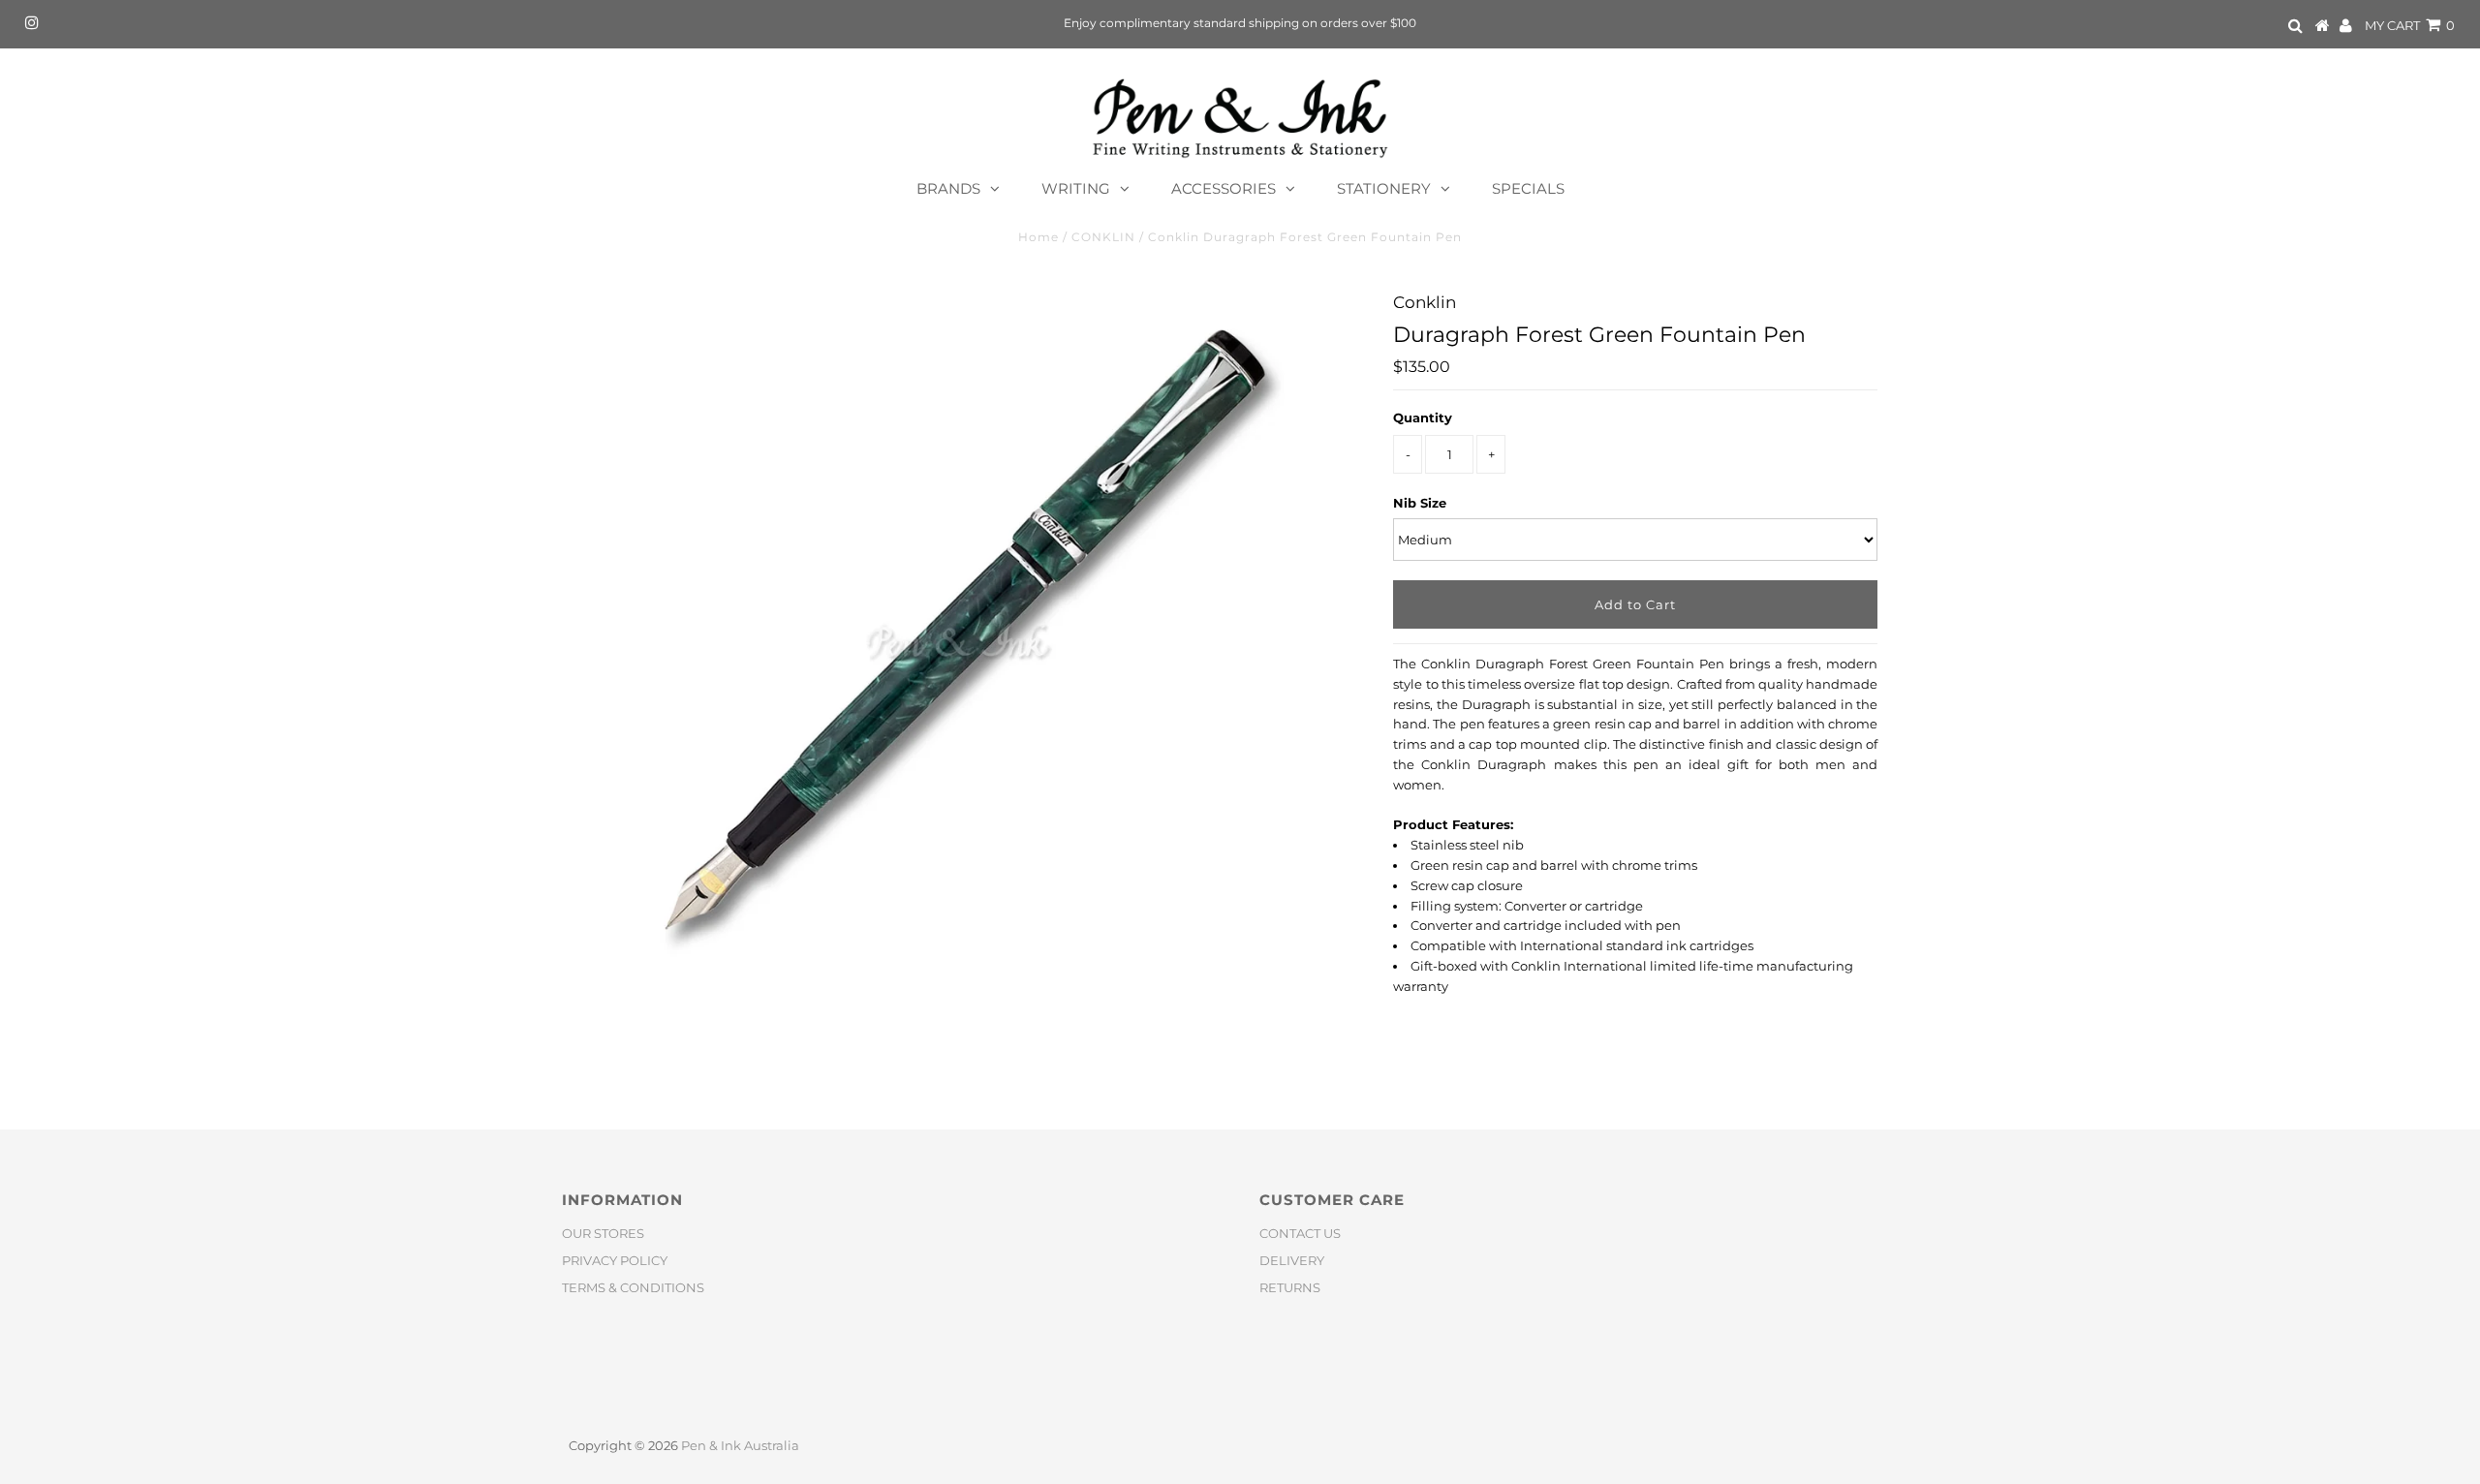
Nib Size (1420, 503)
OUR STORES (603, 1233)
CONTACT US (1300, 1233)
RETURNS (1290, 1287)
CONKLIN (1103, 237)
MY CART (2410, 25)
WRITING (1076, 188)
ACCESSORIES (1224, 188)
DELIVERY (1292, 1260)
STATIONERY (1384, 188)
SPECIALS (1528, 188)
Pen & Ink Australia (740, 1445)
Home (1038, 237)
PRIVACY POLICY (615, 1260)
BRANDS (948, 188)
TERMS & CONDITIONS (633, 1287)
